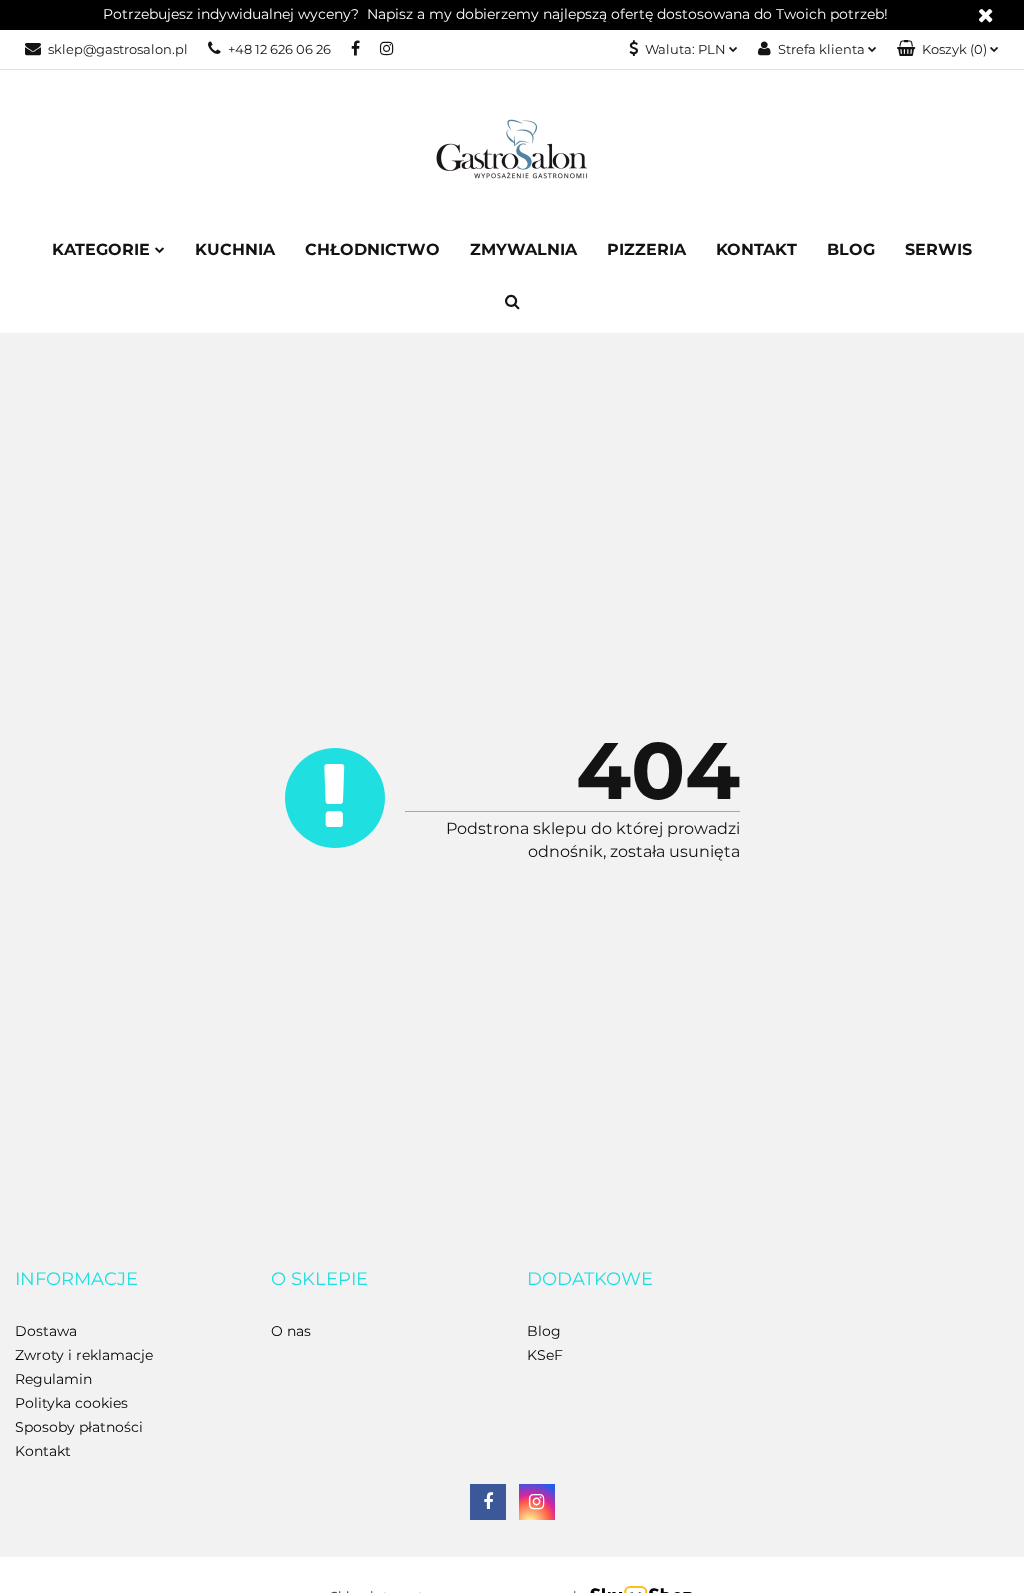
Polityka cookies (71, 1403)
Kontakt (756, 249)
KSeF (545, 1355)
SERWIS (938, 249)
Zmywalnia (523, 249)
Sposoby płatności (79, 1427)
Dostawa (46, 1331)
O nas (291, 1331)
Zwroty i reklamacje (84, 1355)
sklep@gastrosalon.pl (118, 49)
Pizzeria (646, 249)
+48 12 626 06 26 (279, 49)
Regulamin (53, 1379)
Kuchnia (235, 249)
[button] (948, 49)
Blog (851, 249)
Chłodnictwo (372, 249)
